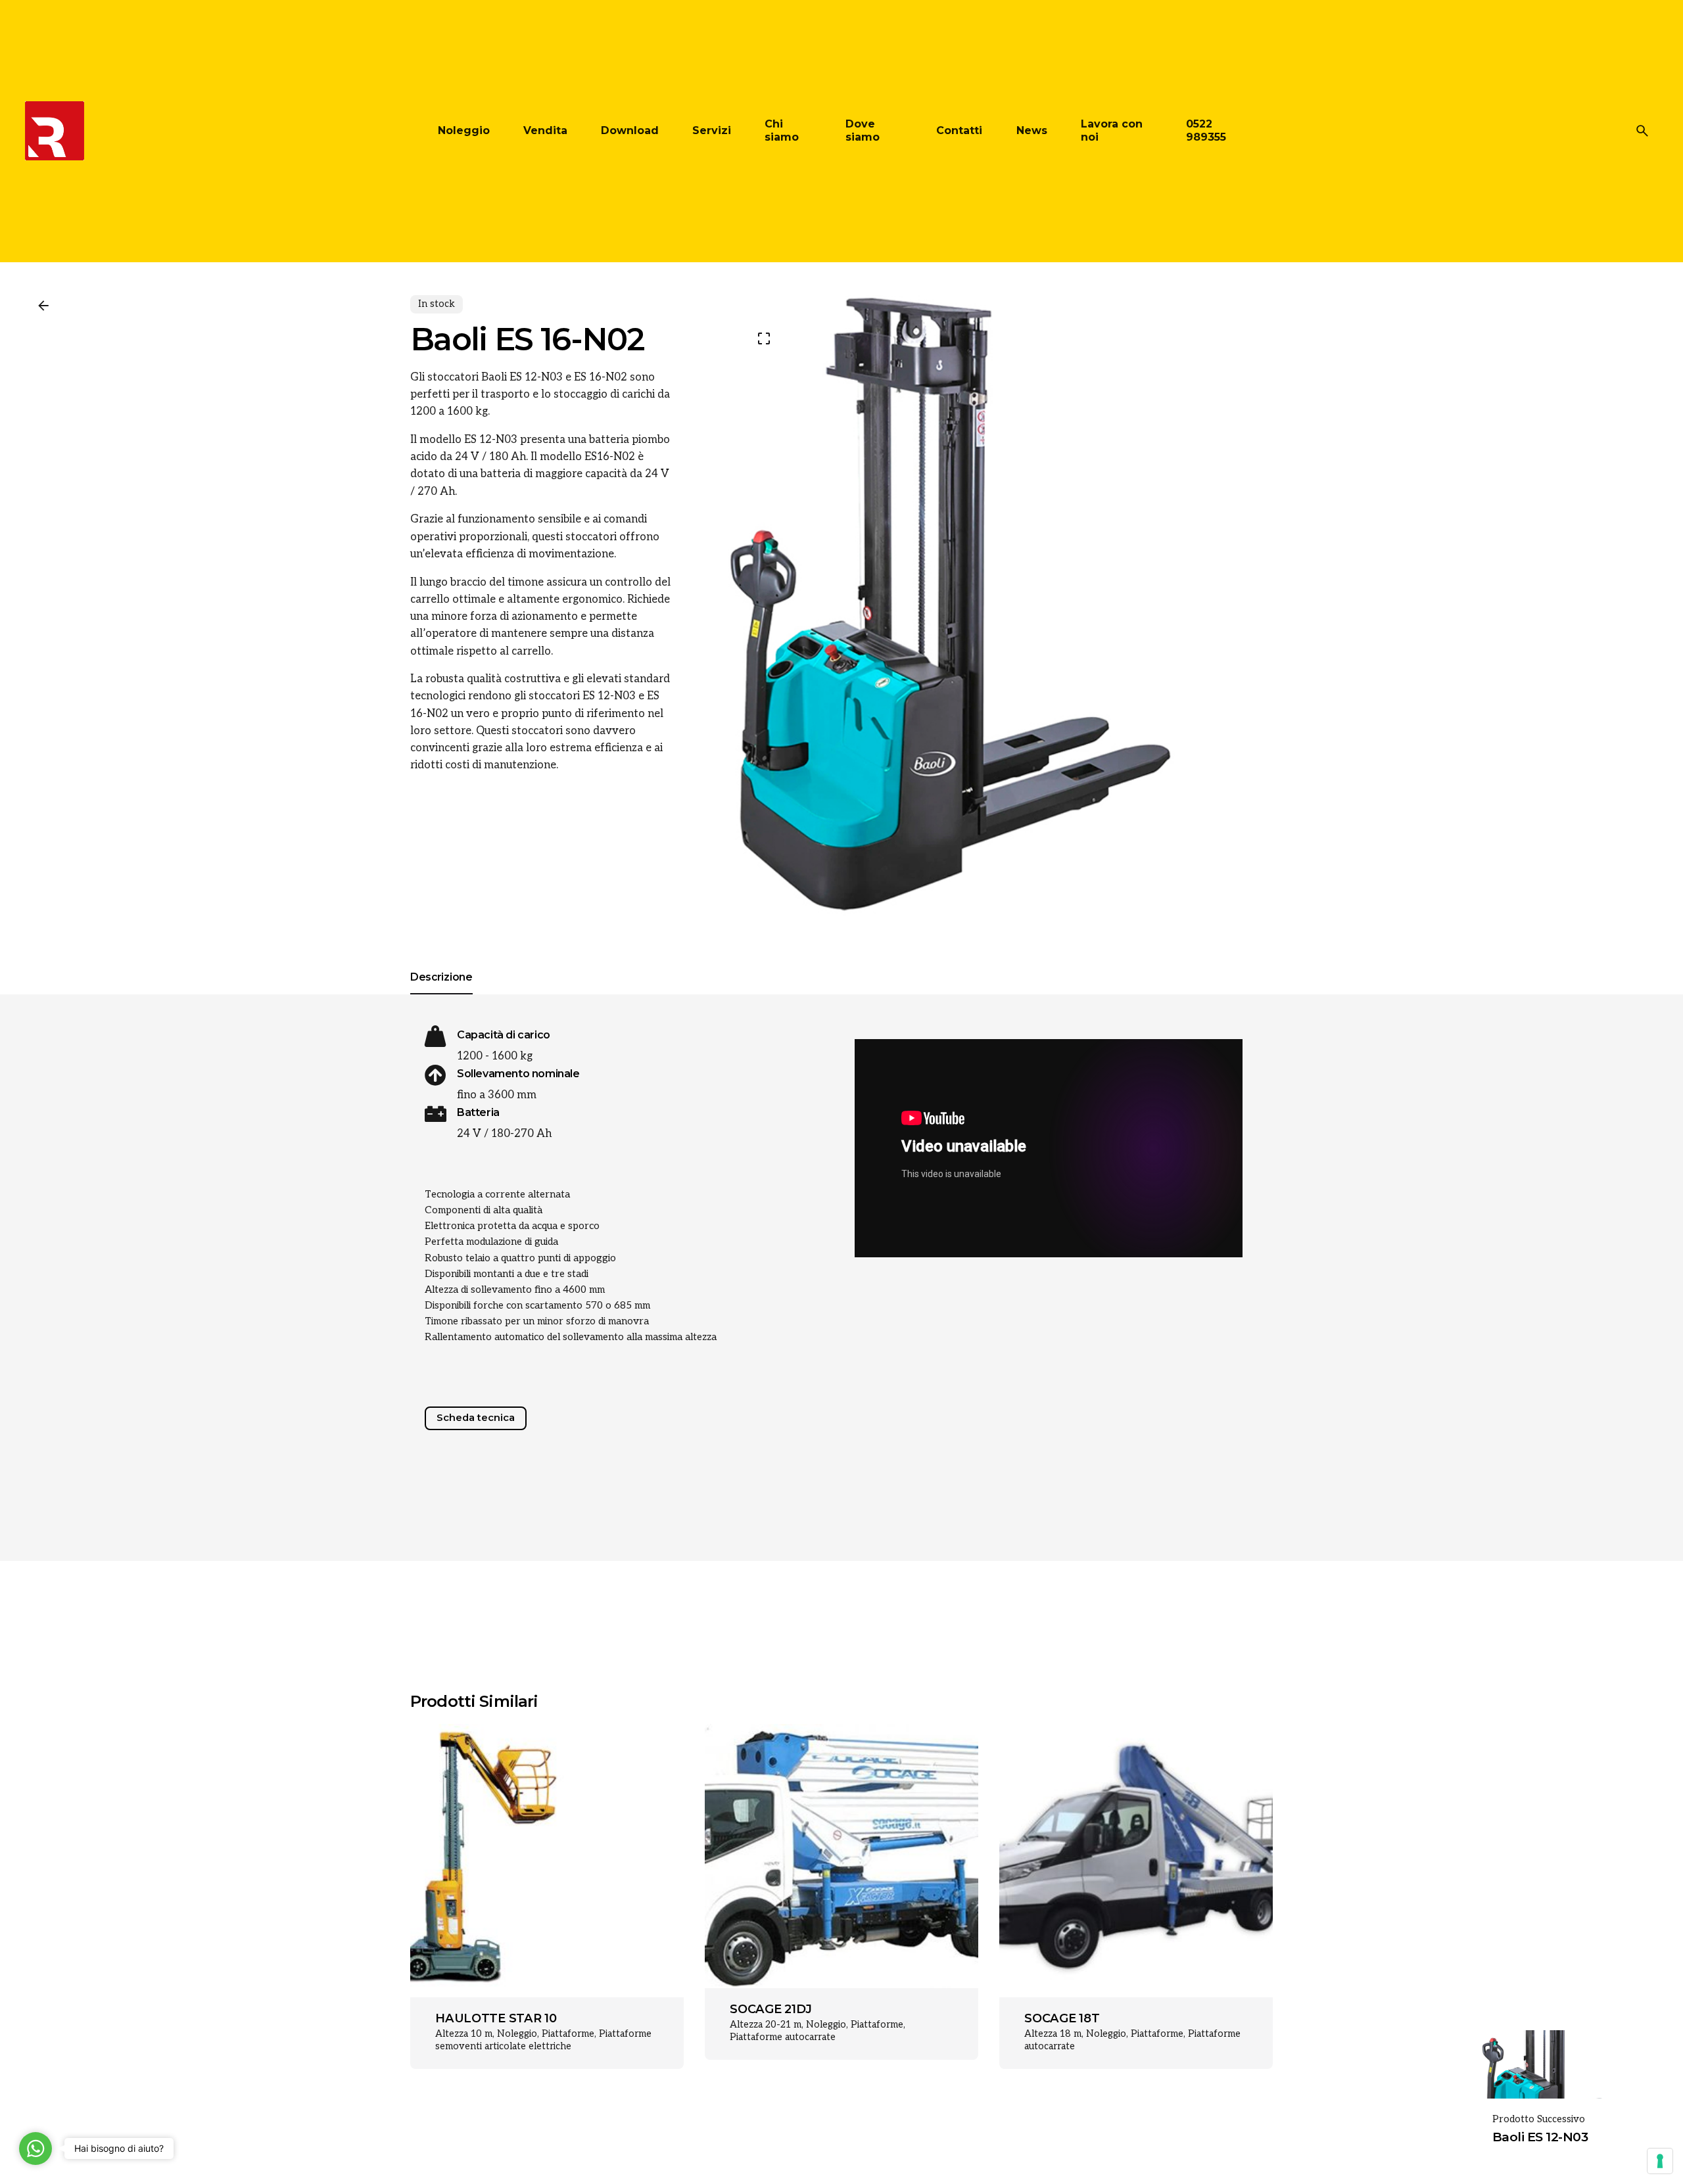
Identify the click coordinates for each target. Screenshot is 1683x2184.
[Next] (643, 1788)
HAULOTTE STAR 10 (496, 2018)
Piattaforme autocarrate (783, 2037)
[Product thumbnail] (547, 1861)
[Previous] (643, 1761)
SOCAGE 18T (1062, 2018)
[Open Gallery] (764, 338)
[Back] (43, 306)
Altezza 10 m (464, 2034)
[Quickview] (454, 1765)
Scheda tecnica (476, 1418)
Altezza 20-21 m (766, 2025)
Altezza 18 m (1053, 2034)
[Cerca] (1642, 131)
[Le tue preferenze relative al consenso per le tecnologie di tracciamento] (1660, 2161)
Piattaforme (568, 2034)
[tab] (441, 994)
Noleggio (517, 2034)
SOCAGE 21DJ (770, 2009)
